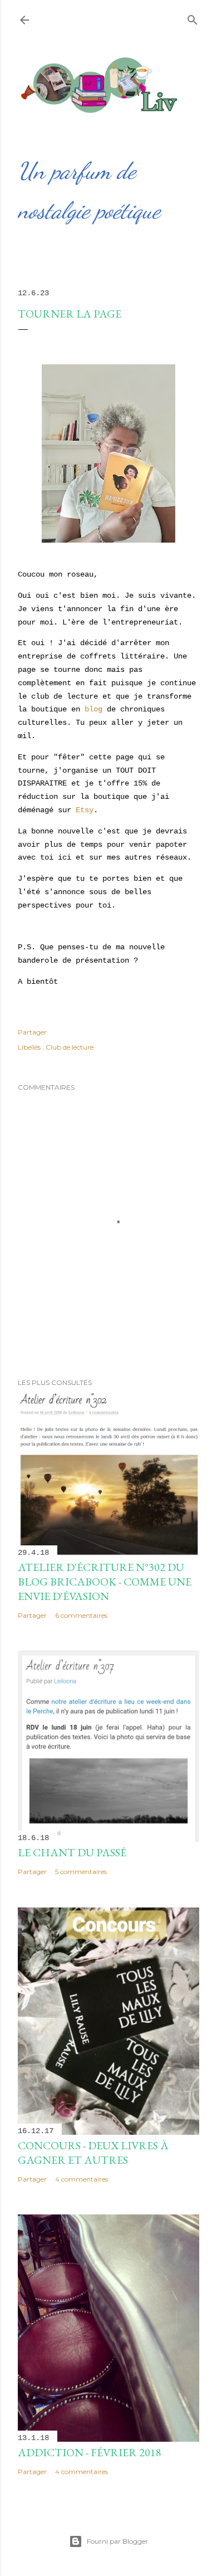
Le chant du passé (72, 1852)
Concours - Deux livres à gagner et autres (93, 2153)
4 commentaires (82, 2179)
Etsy (85, 810)
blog (93, 709)
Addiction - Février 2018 (90, 2452)
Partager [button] (32, 1032)
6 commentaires (81, 1615)
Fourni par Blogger (117, 2541)
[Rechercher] (193, 18)
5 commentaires (81, 1872)
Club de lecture (70, 1047)
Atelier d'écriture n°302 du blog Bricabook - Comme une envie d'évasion (105, 1582)
